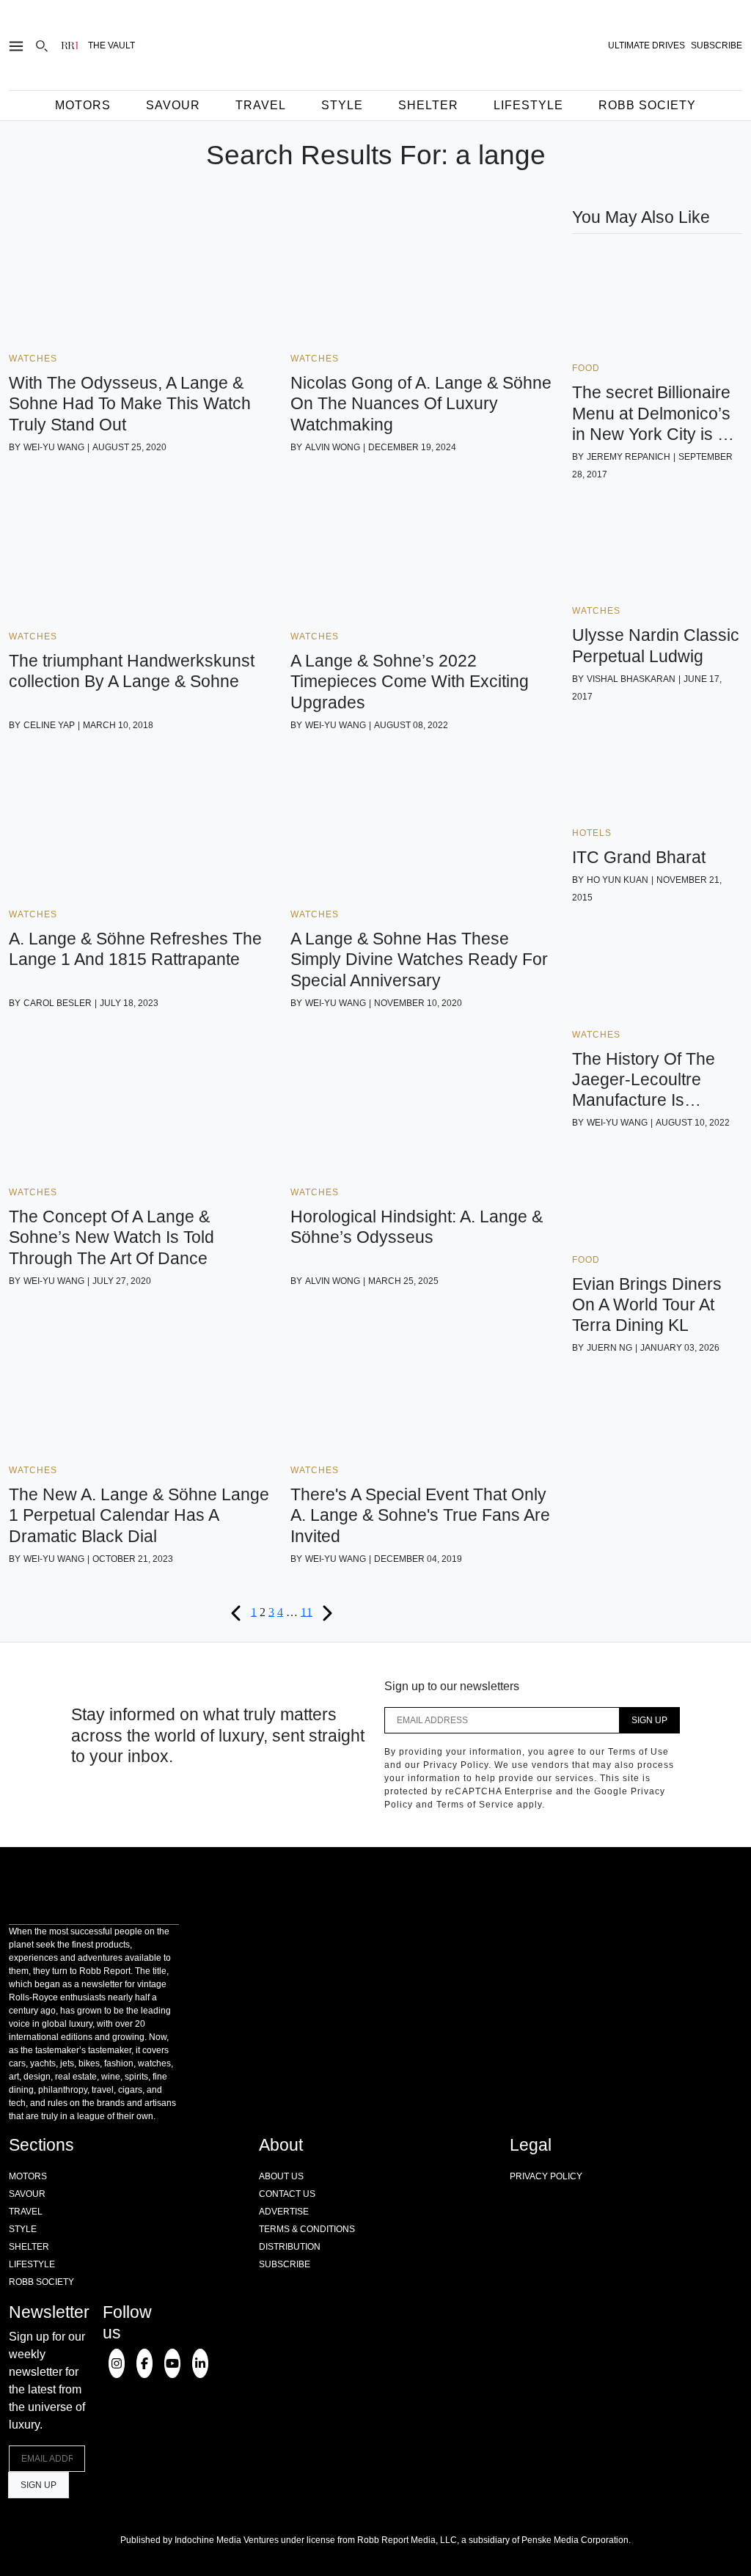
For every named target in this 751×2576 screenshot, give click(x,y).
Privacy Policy (546, 2176)
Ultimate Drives (646, 45)
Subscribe (285, 2264)
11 (307, 1611)
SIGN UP (649, 1720)
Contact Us (287, 2194)
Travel (261, 105)
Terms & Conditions (307, 2229)
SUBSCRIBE (717, 45)
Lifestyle (528, 105)
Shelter (428, 105)
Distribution (290, 2247)
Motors (83, 105)
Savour (173, 105)
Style (342, 105)
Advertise (284, 2212)
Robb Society (647, 105)
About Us (281, 2176)
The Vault (111, 45)
